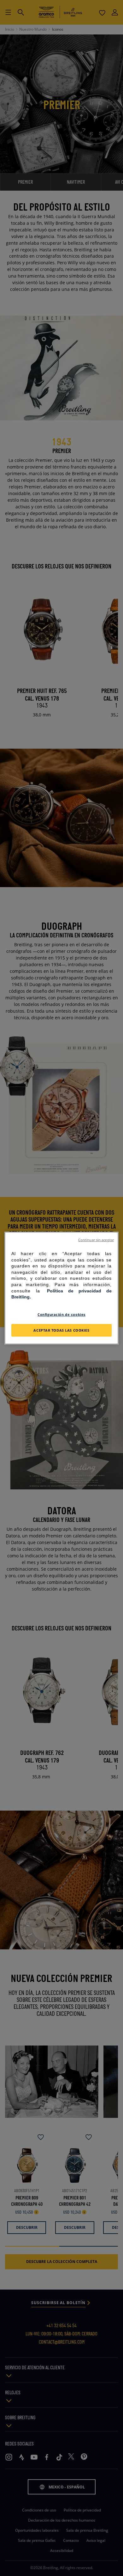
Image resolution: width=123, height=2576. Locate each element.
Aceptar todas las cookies (61, 1330)
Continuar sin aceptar (96, 1240)
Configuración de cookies (61, 1314)
